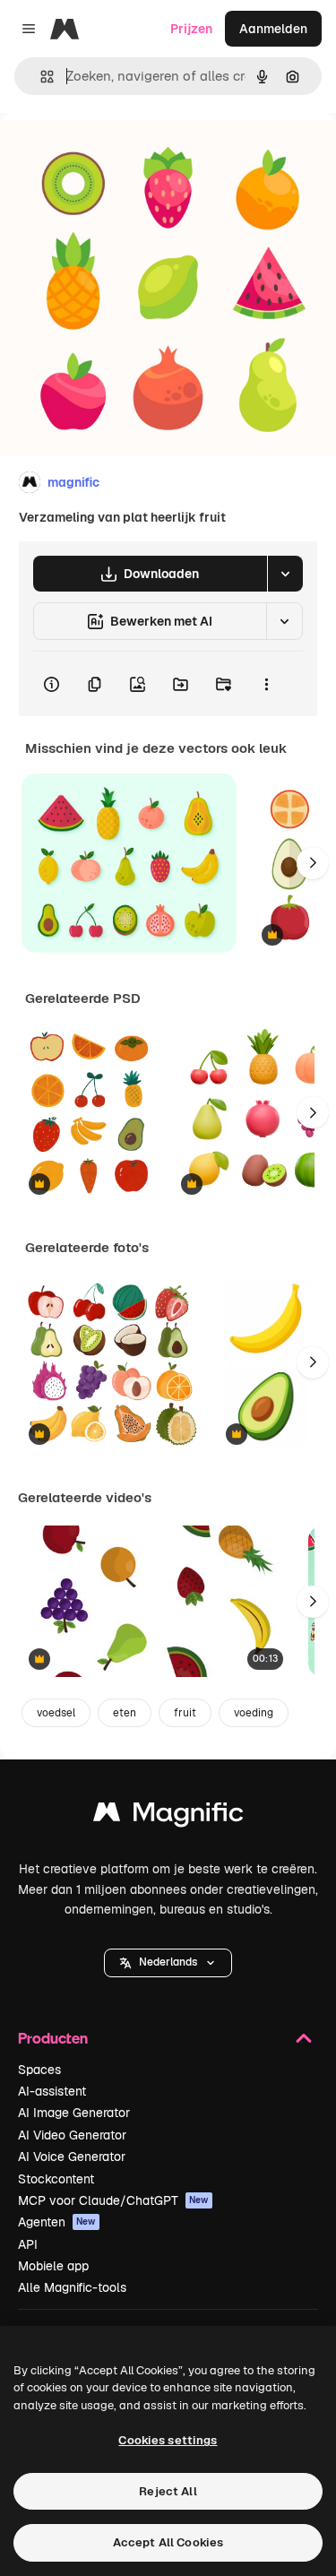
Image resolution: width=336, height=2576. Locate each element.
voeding (254, 1713)
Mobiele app (53, 2266)
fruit (185, 1713)
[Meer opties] (266, 684)
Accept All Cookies (168, 2542)
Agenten (57, 2222)
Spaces (39, 2070)
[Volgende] (313, 863)
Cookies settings (168, 2440)
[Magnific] (168, 1816)
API (28, 2244)
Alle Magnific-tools (72, 2287)
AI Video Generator (72, 2135)
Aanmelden (273, 29)
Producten (53, 2038)
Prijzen (191, 29)
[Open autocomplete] (40, 77)
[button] (168, 1963)
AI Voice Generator (72, 2157)
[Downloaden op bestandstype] (285, 574)
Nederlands (168, 1962)
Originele (118, 154)
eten (125, 1713)
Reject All (168, 2491)
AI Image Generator (74, 2113)
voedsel (56, 1713)
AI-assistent (52, 2091)
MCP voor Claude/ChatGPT (113, 2200)
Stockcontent (56, 2179)
